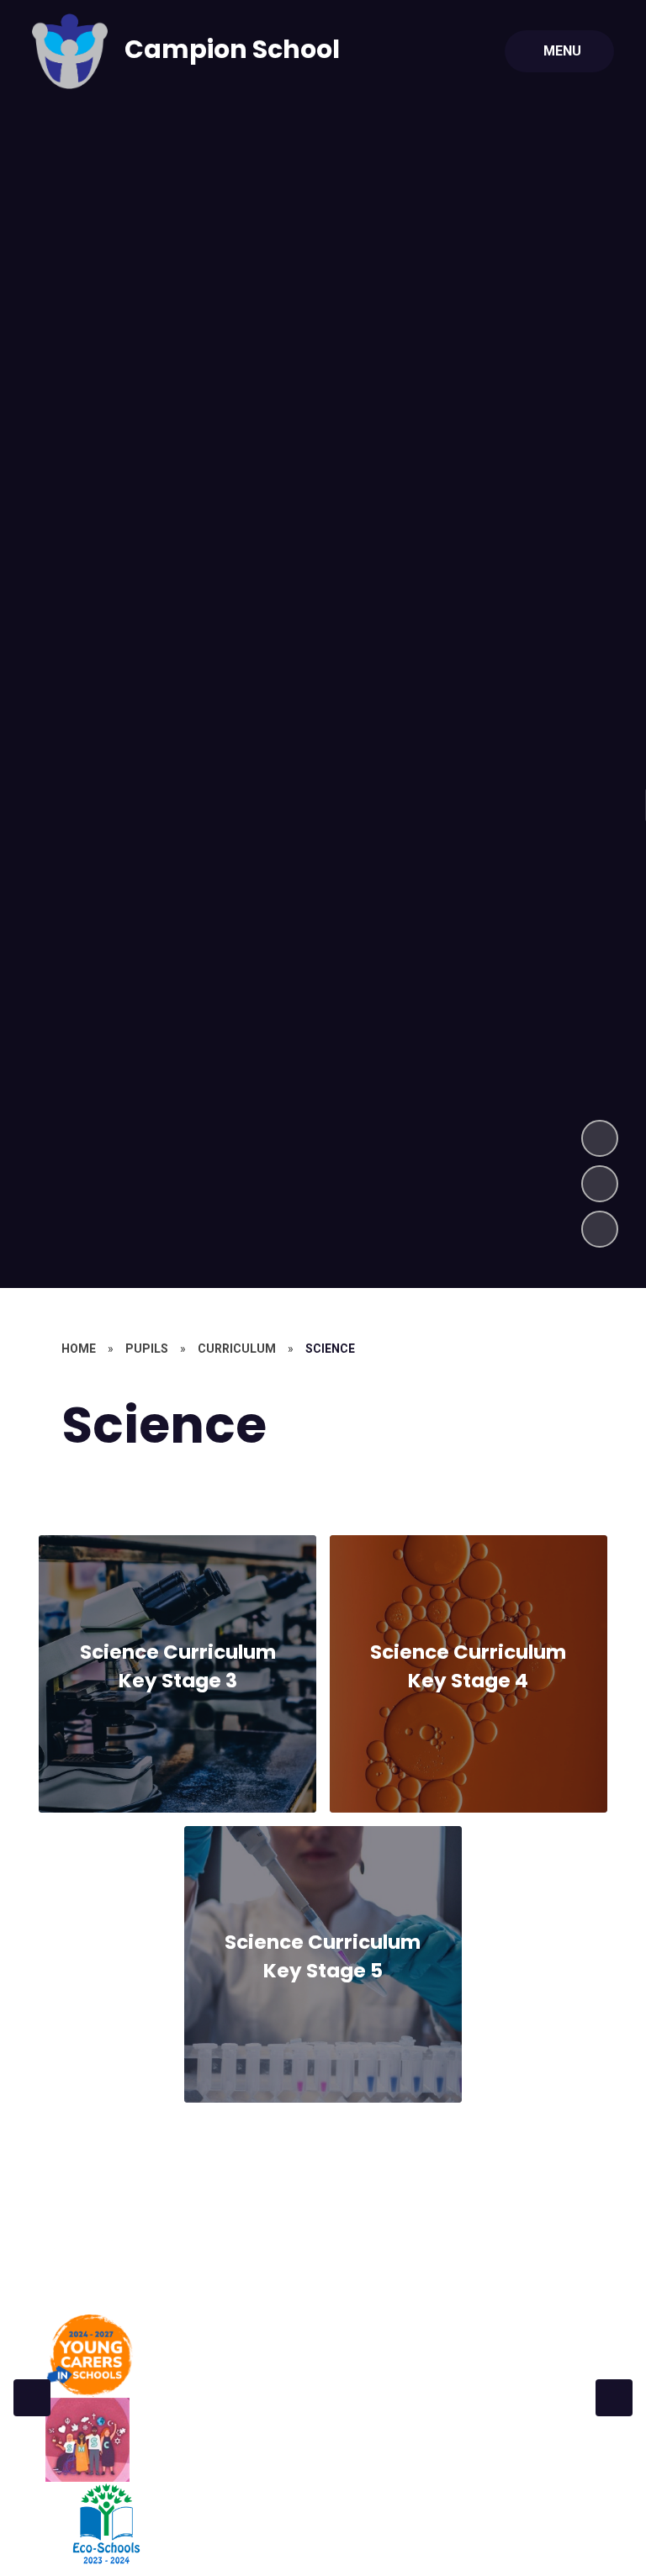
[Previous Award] (32, 2398)
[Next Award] (614, 2398)
